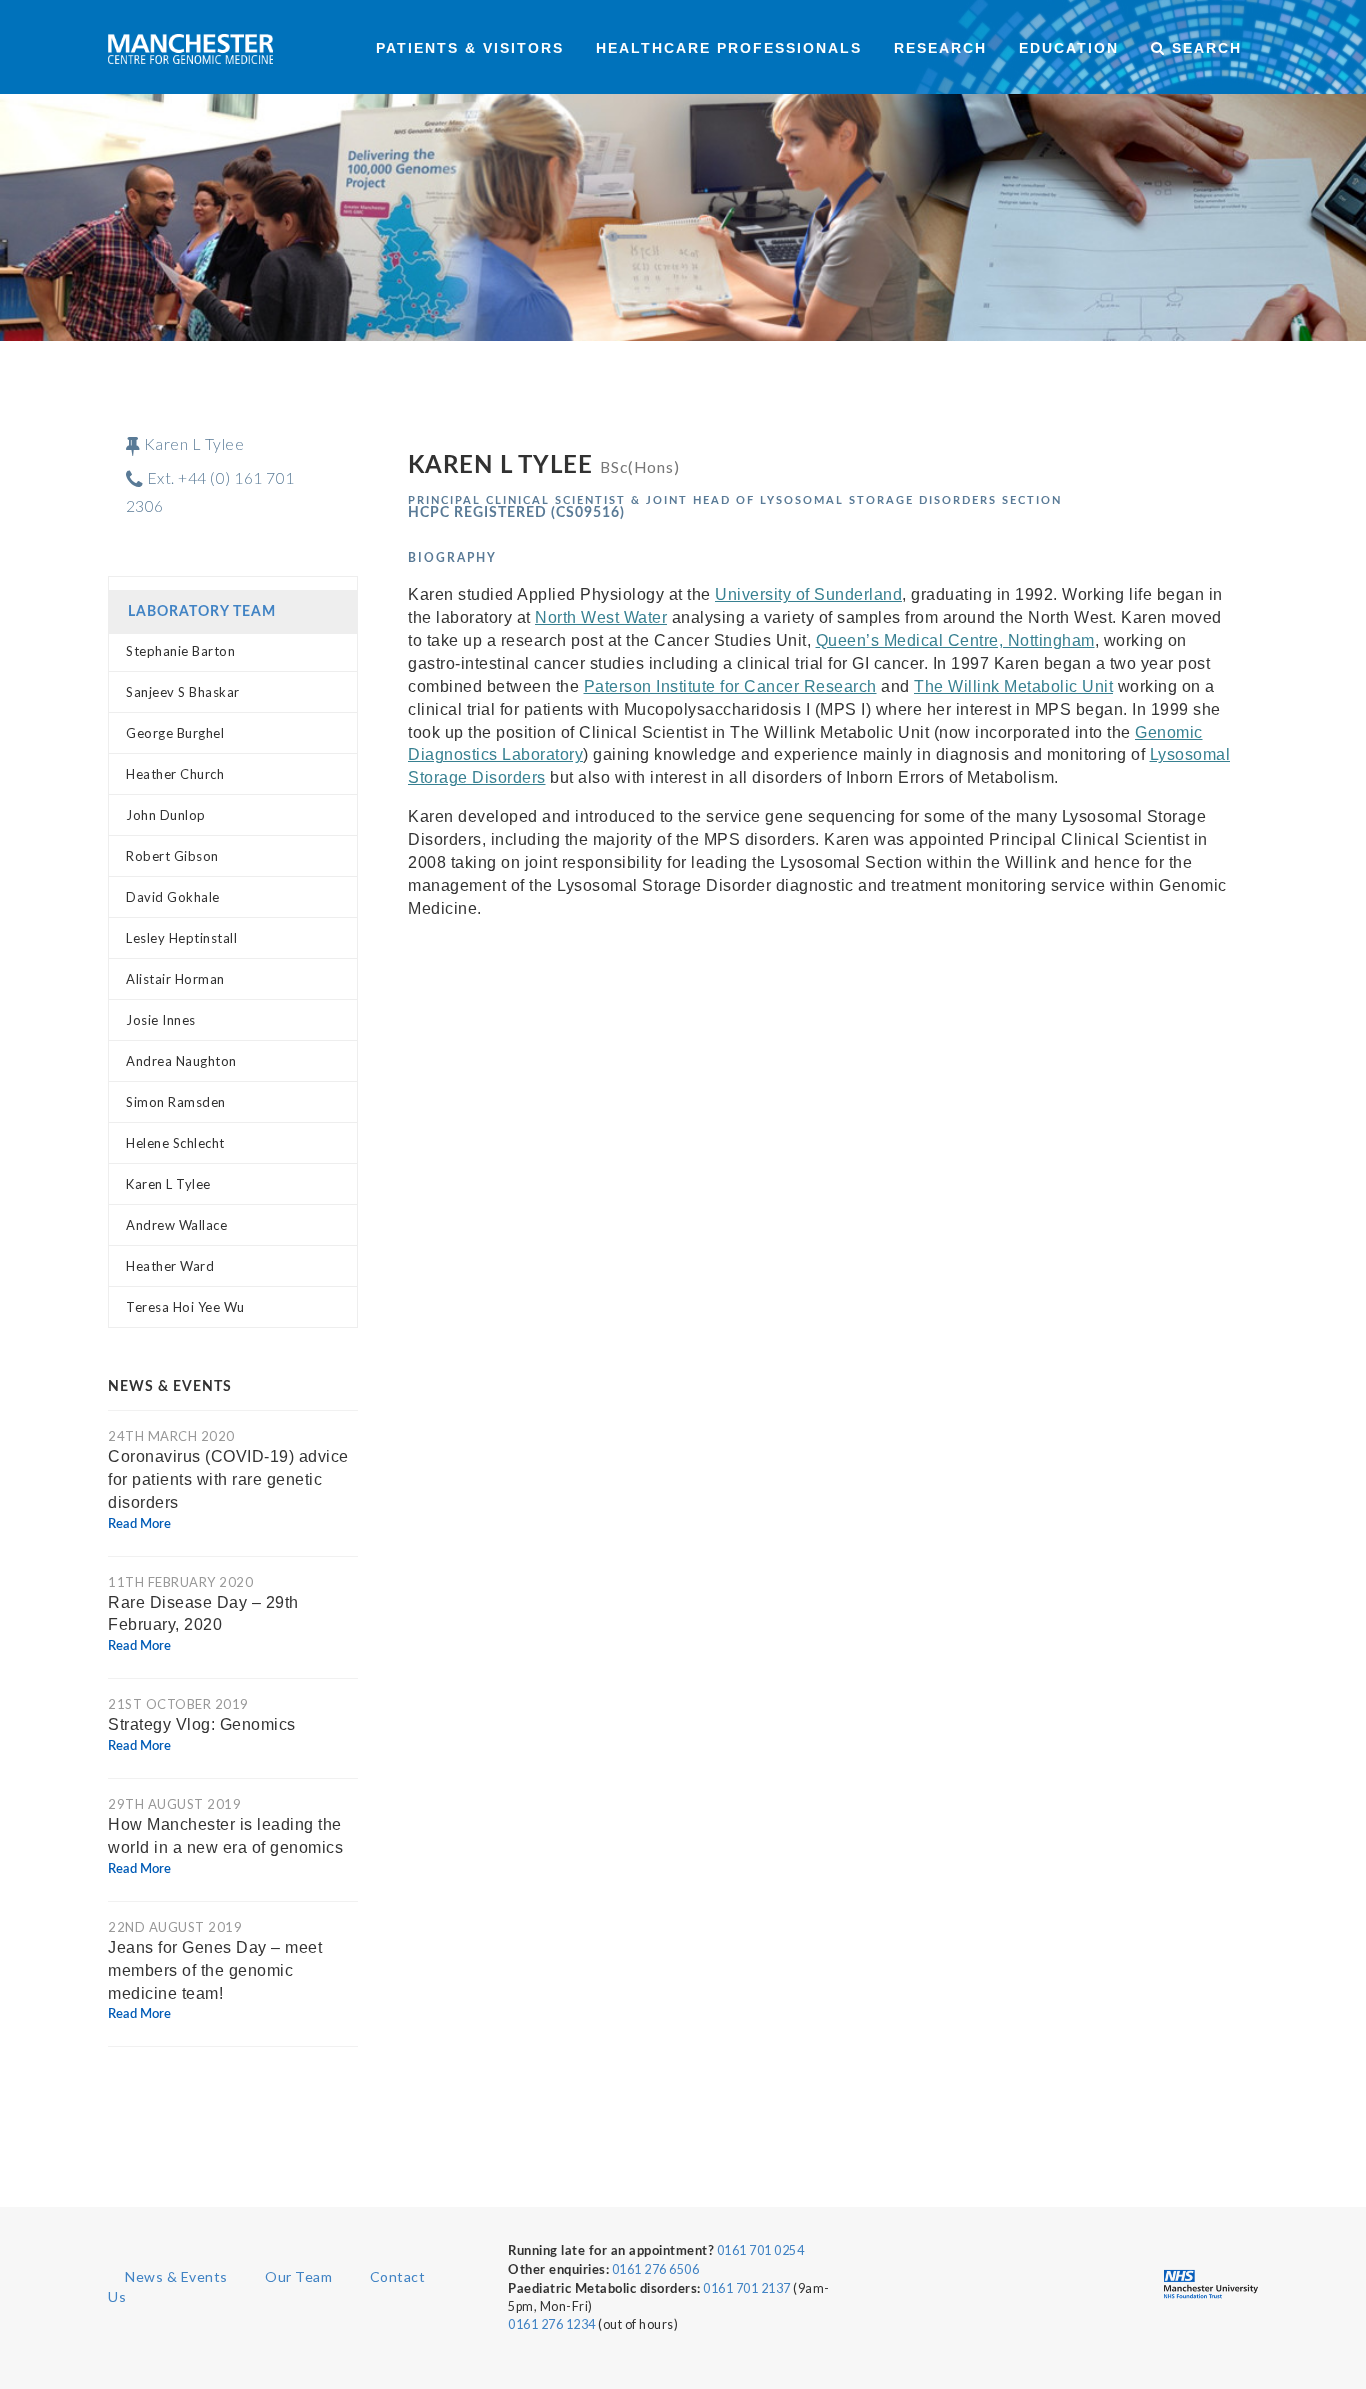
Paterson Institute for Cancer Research (730, 686)
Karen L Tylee (168, 1184)
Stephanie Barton (180, 651)
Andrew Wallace (176, 1225)
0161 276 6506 (656, 2269)
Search (1204, 48)
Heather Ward (170, 1266)
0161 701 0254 (761, 2250)
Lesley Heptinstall (181, 938)
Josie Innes (161, 1020)
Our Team (298, 2276)
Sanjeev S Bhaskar (183, 692)
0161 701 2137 (747, 2288)
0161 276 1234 (552, 2324)
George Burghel (175, 733)
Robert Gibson (172, 856)
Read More (139, 1524)
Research (940, 48)
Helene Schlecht (175, 1143)
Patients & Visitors (470, 48)
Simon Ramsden (176, 1102)
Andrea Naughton (181, 1061)
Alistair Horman (175, 979)
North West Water (601, 617)
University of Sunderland (808, 594)
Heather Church (175, 774)
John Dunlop (166, 815)
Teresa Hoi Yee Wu (185, 1307)
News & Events (176, 2276)
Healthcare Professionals (729, 48)
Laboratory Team (202, 612)
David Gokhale (173, 897)
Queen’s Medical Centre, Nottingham (955, 640)
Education (1069, 48)
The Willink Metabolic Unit (1013, 686)
